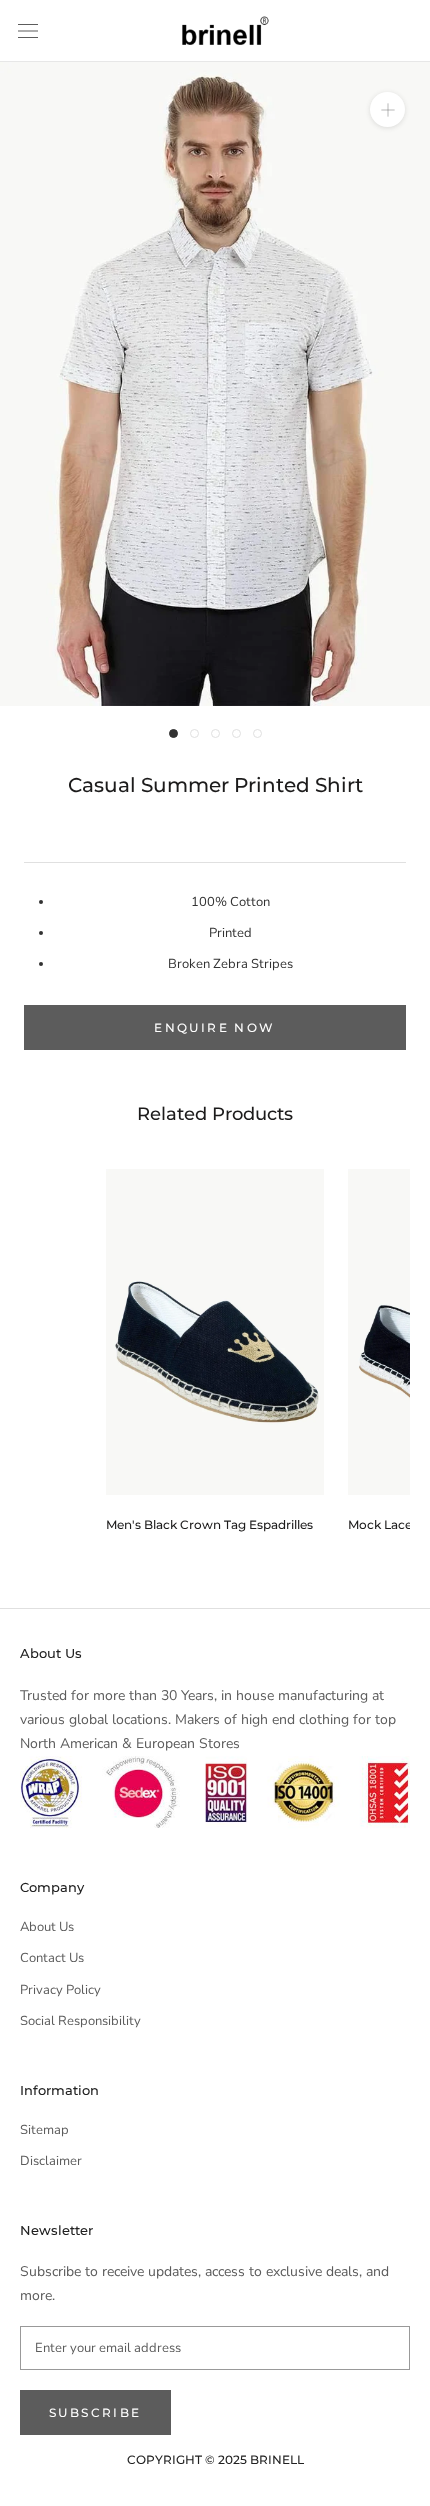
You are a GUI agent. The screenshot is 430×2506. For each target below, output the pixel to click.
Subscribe (95, 2412)
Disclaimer (51, 2161)
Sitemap (44, 2130)
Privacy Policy (60, 1990)
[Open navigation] (28, 31)
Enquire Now (214, 1027)
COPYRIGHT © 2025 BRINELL (215, 2459)
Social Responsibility (80, 2021)
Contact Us (52, 1958)
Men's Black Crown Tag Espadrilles (209, 1524)
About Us (47, 1927)
